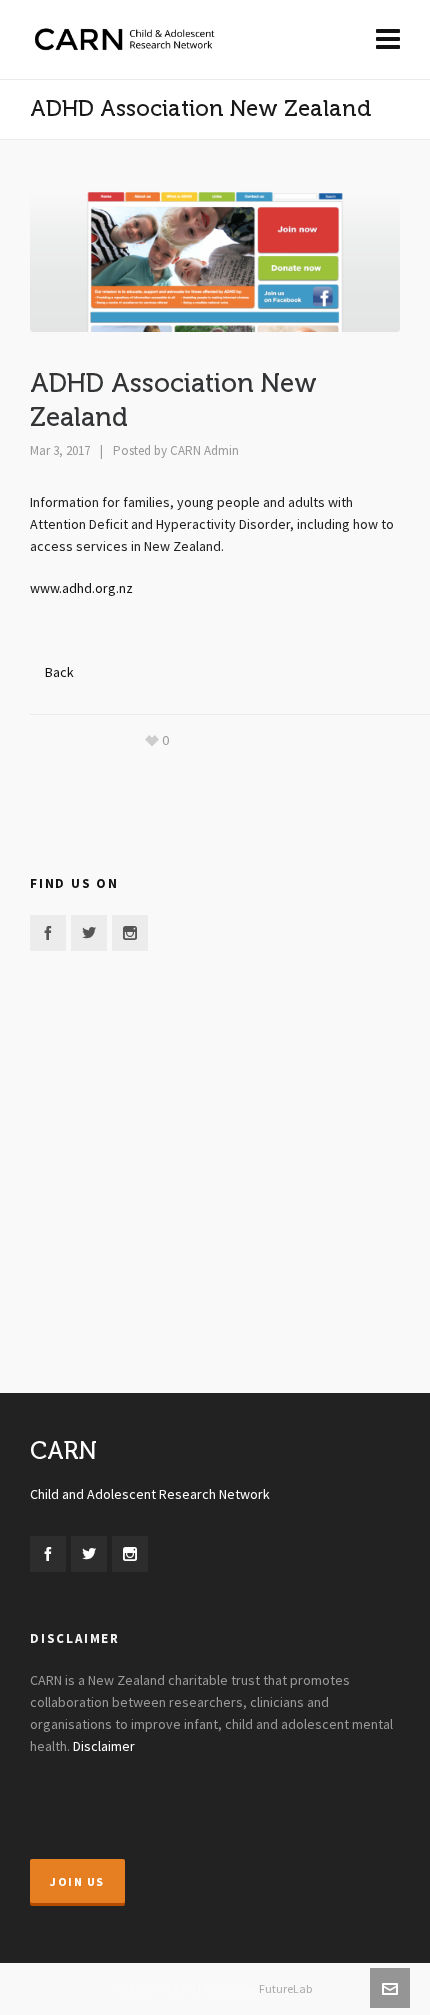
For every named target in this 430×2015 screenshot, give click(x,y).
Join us (77, 1882)
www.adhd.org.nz (81, 589)
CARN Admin (204, 451)
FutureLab (285, 1989)
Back (59, 673)
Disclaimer (104, 1747)
